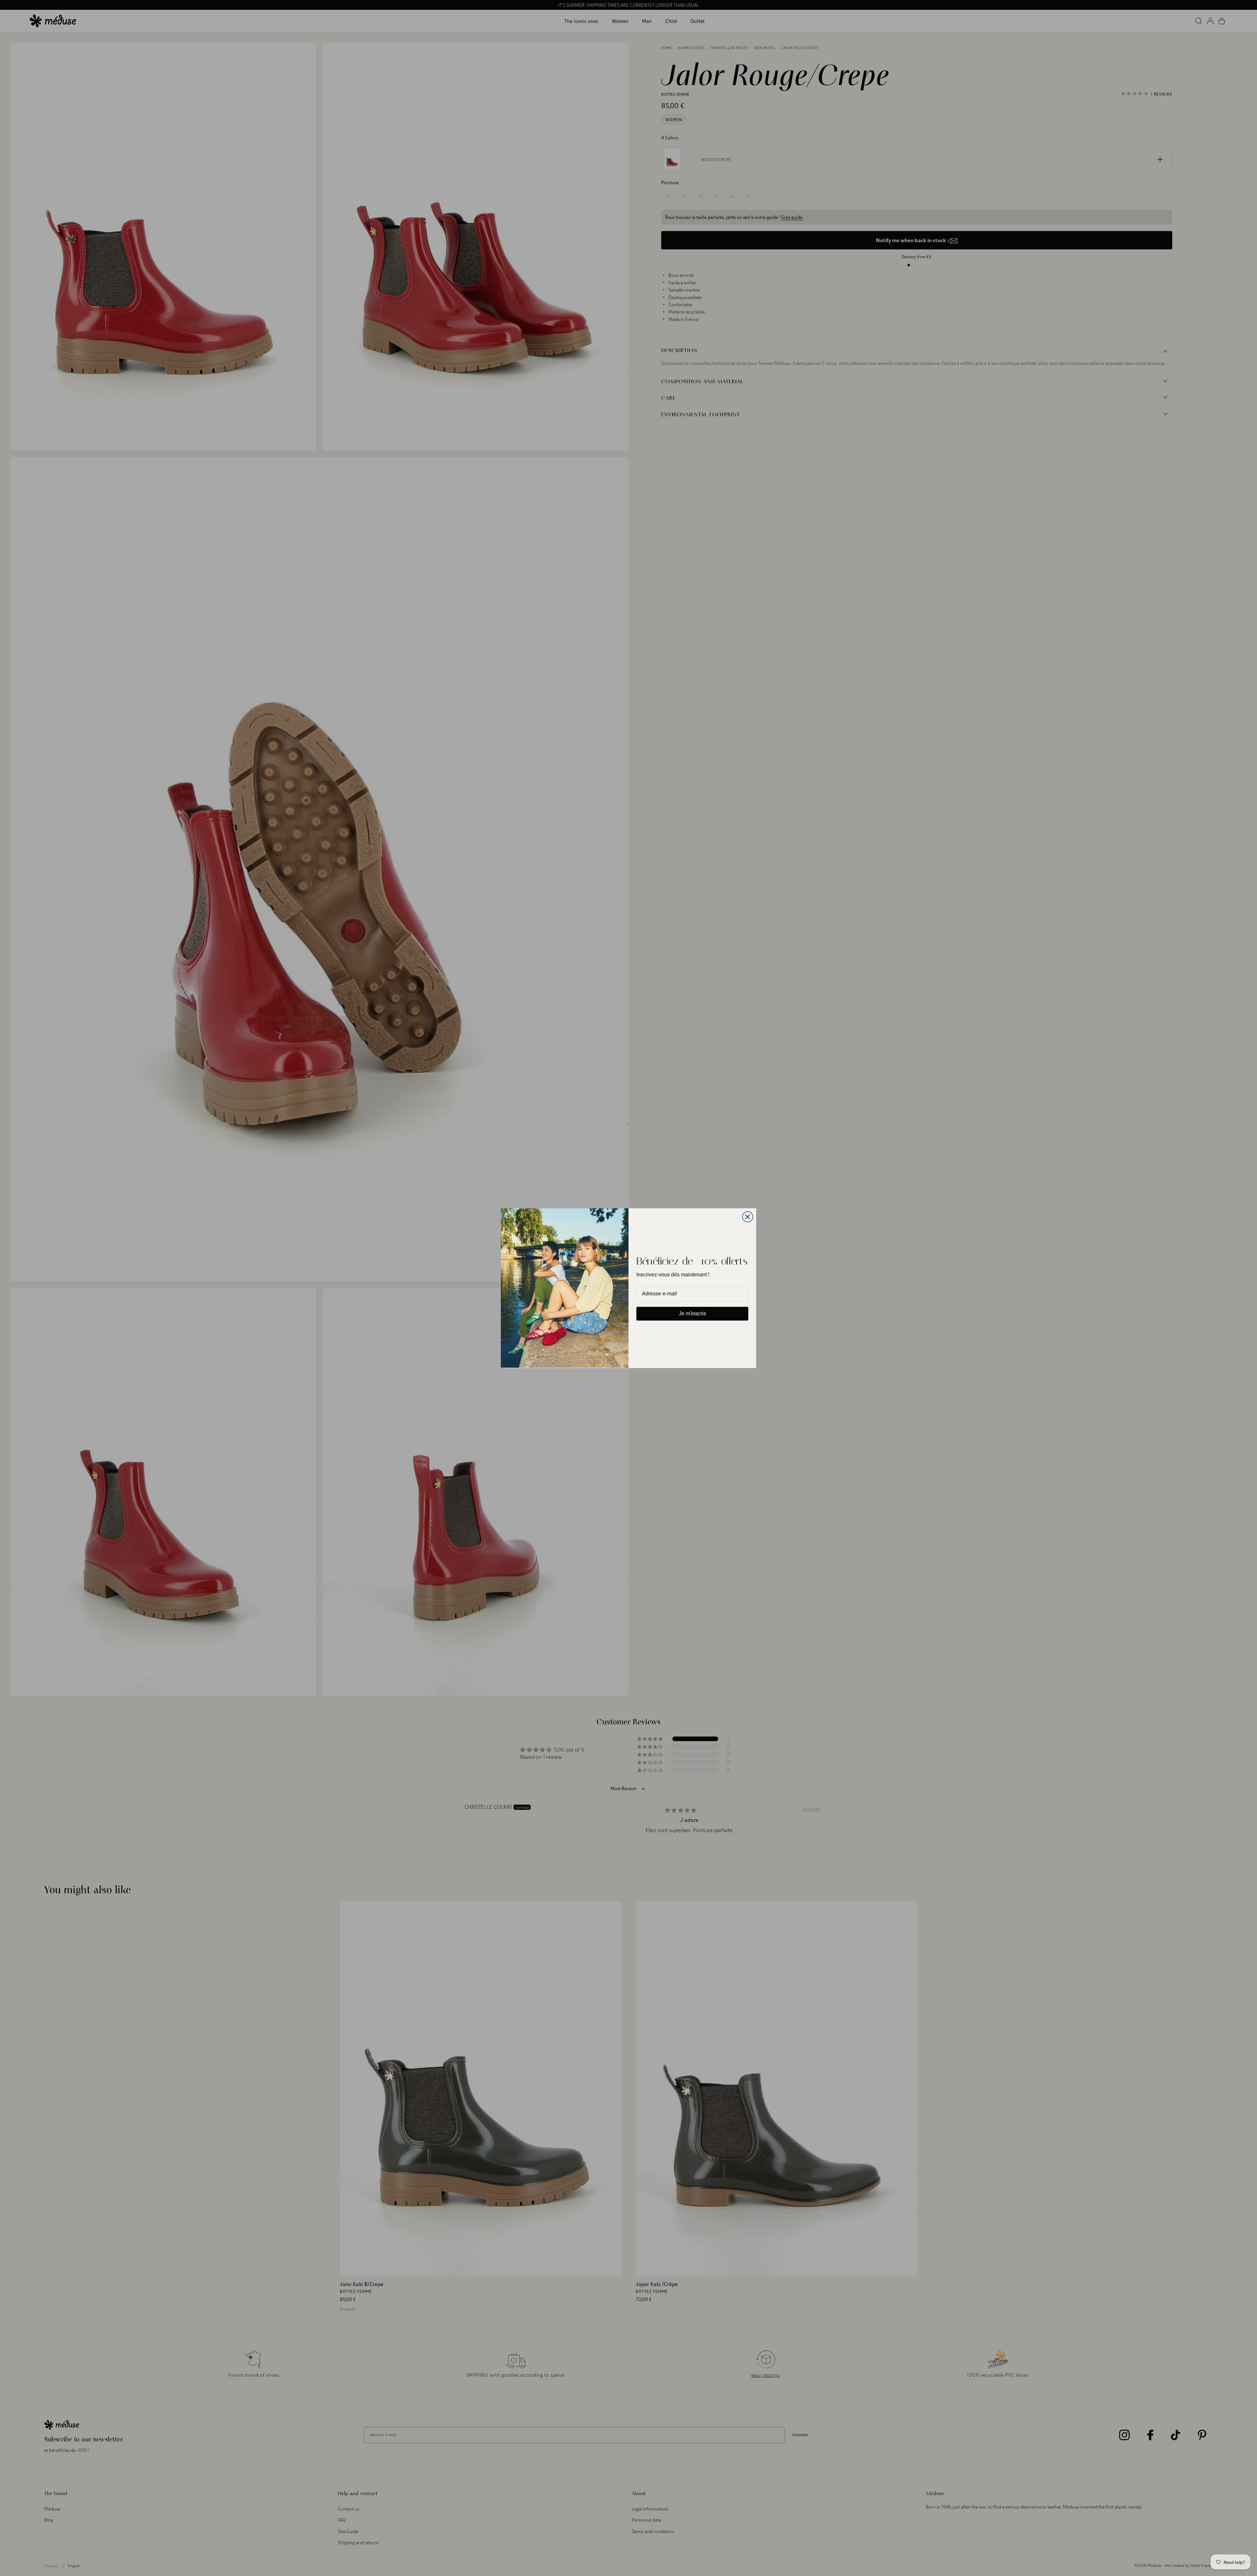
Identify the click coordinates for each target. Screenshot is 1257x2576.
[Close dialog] (748, 1217)
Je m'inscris (692, 1314)
